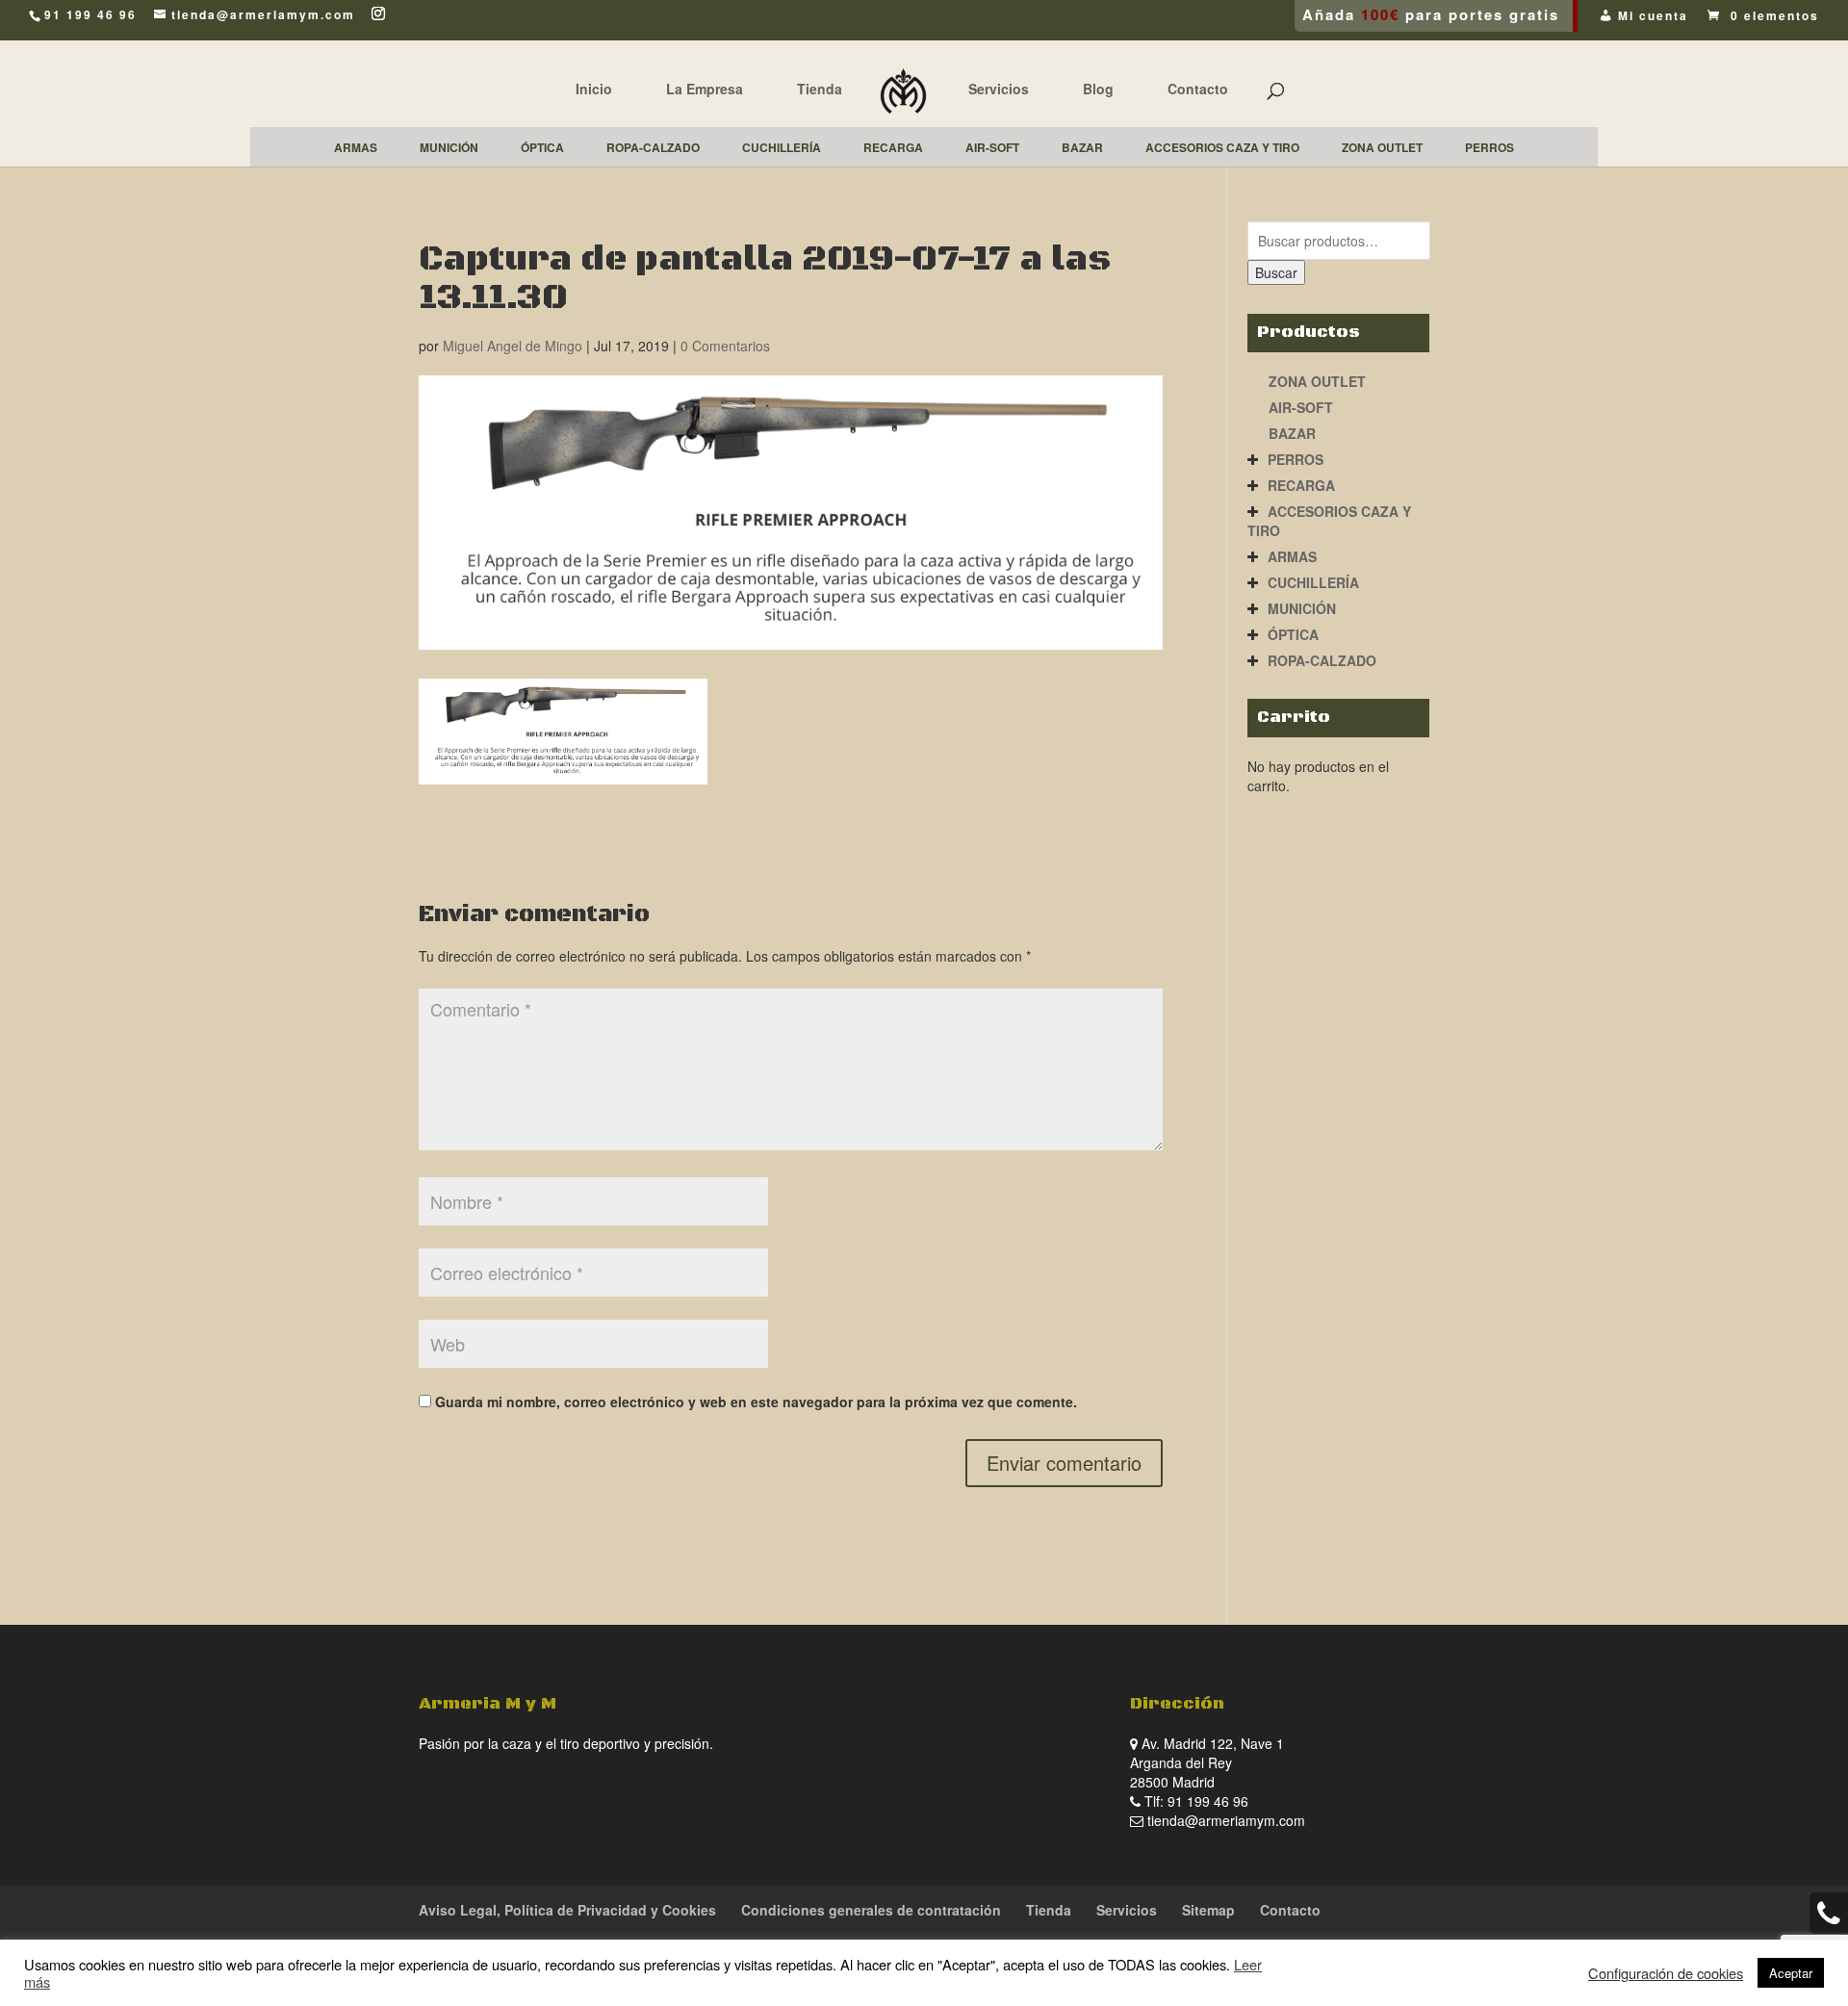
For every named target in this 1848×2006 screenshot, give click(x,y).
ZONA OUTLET (1317, 381)
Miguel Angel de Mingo (513, 346)
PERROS (1296, 459)
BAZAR (1292, 433)
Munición (1302, 608)
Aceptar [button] (1791, 1973)
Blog (1098, 89)
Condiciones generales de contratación (871, 1910)
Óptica (1293, 634)
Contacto (1198, 89)
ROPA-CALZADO (1322, 660)
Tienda (820, 89)
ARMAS (1292, 556)
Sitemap (1208, 1910)
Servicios (999, 89)
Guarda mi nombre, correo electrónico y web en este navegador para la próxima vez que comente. (756, 1402)
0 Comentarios (725, 346)
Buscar (1276, 272)
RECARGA (1301, 485)
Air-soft (1301, 407)
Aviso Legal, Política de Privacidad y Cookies (567, 1910)
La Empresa (705, 89)
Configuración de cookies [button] (1666, 1973)
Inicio (594, 89)
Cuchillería (1313, 582)
